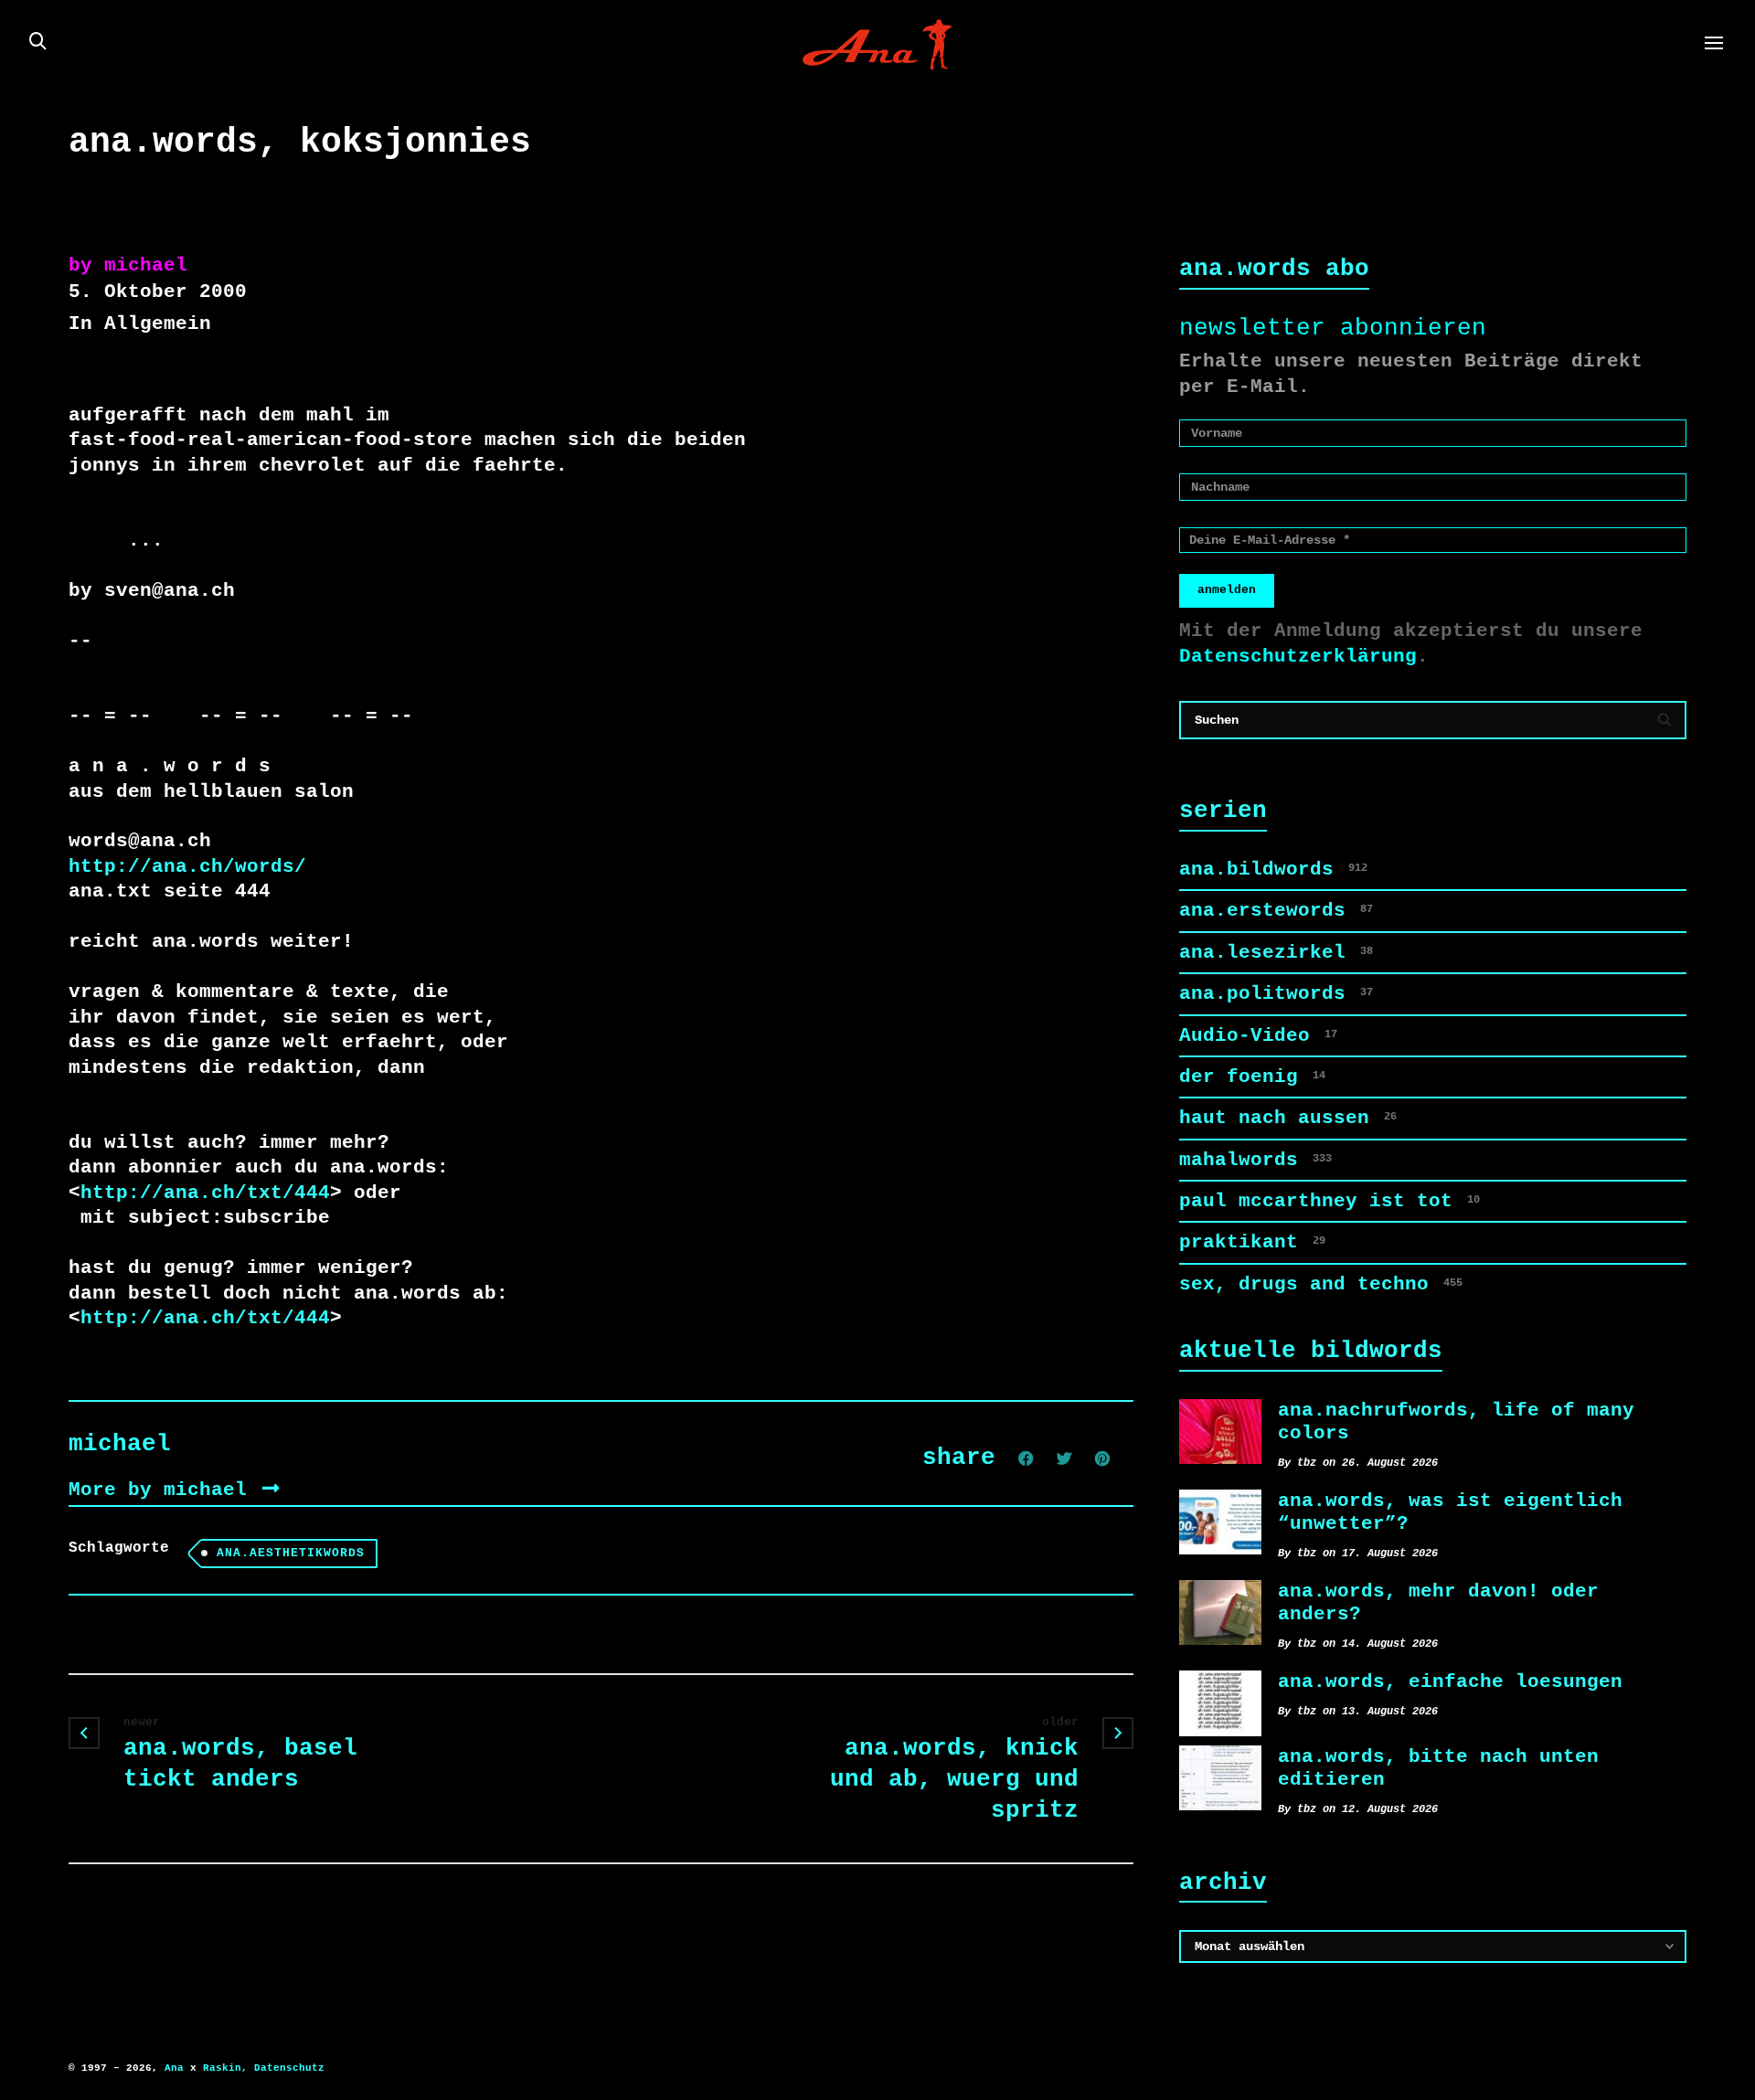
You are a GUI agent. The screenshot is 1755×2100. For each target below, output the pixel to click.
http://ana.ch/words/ (187, 866)
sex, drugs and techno (1321, 1284)
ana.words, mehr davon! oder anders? (1438, 1602)
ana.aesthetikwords (291, 1553)
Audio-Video (1258, 1035)
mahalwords (1255, 1160)
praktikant (1252, 1242)
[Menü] (1714, 44)
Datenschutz (289, 2068)
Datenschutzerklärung (1298, 656)
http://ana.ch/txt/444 (205, 1193)
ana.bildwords (1273, 869)
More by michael (164, 1490)
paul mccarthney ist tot (1330, 1201)
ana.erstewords (1276, 910)
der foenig (1252, 1077)
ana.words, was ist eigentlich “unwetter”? (1450, 1512)
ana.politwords (1276, 993)
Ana (174, 2068)
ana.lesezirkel (1276, 952)
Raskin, (225, 2068)
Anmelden (1227, 590)
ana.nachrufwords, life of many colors (1456, 1421)
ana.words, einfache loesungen (1450, 1681)
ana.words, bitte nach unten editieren (1438, 1768)
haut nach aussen (1288, 1118)
